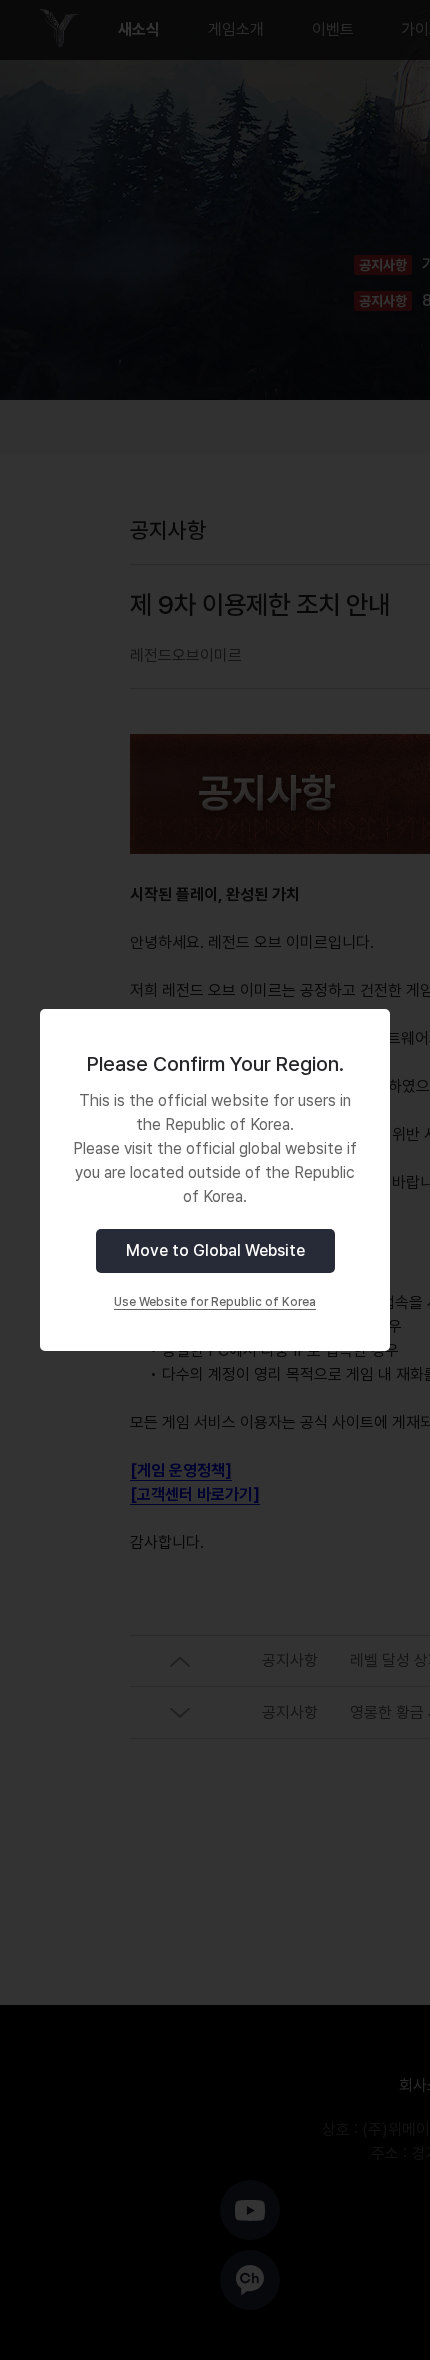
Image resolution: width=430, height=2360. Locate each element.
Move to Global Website (215, 1250)
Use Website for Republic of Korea (215, 1302)
